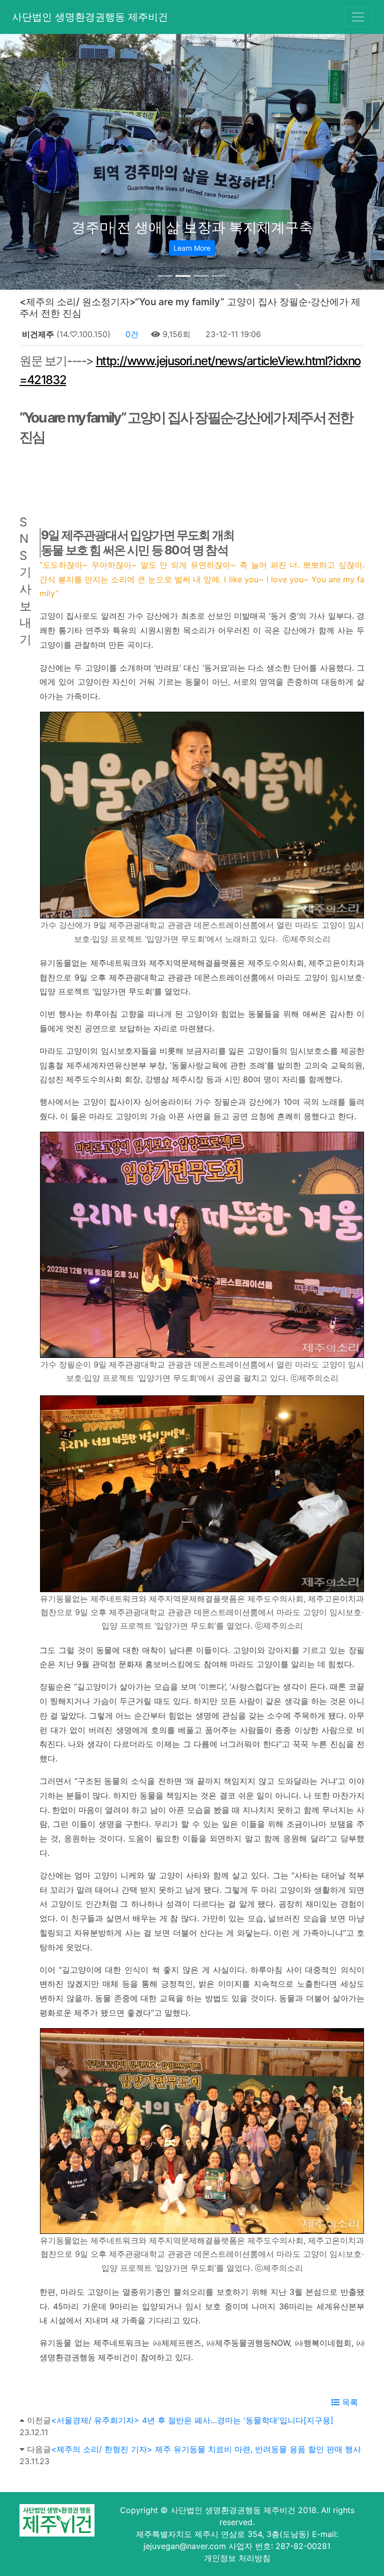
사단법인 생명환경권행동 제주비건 (90, 17)
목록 (349, 2402)
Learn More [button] (192, 248)
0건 (131, 334)
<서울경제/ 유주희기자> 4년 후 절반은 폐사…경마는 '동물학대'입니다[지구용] (192, 2420)
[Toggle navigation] (358, 17)
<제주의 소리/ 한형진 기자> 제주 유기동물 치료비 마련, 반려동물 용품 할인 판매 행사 (206, 2449)
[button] (29, 162)
